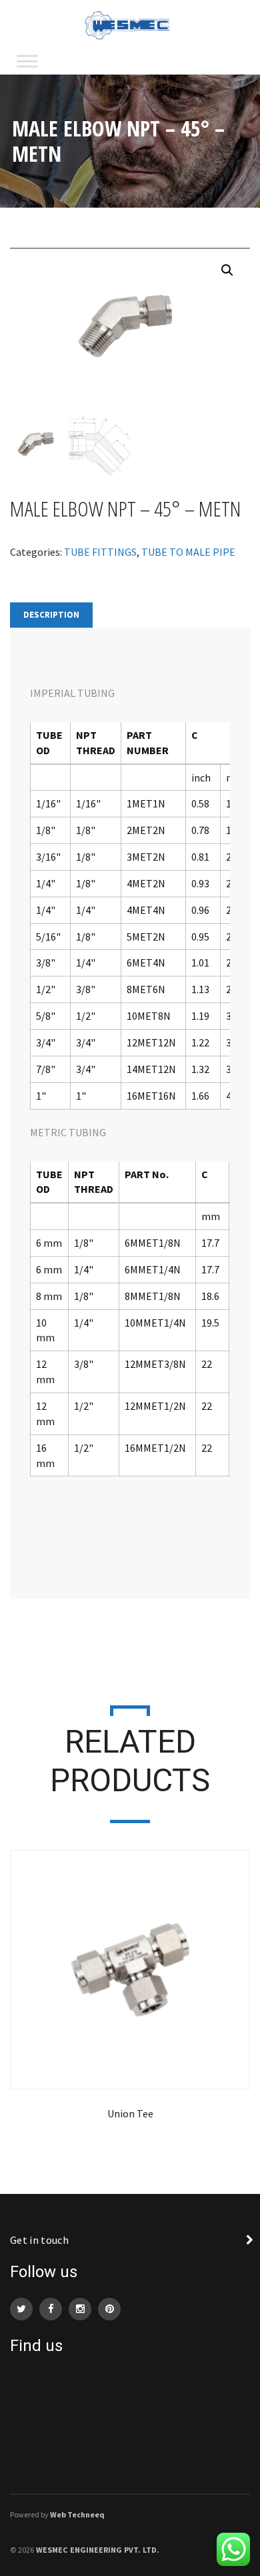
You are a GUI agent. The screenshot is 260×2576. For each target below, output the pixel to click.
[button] (227, 270)
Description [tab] (51, 615)
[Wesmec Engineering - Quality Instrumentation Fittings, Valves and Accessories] (130, 24)
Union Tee (130, 2113)
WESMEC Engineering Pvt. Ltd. (98, 2550)
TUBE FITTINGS (100, 552)
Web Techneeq (77, 2514)
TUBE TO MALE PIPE (188, 552)
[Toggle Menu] (27, 61)
